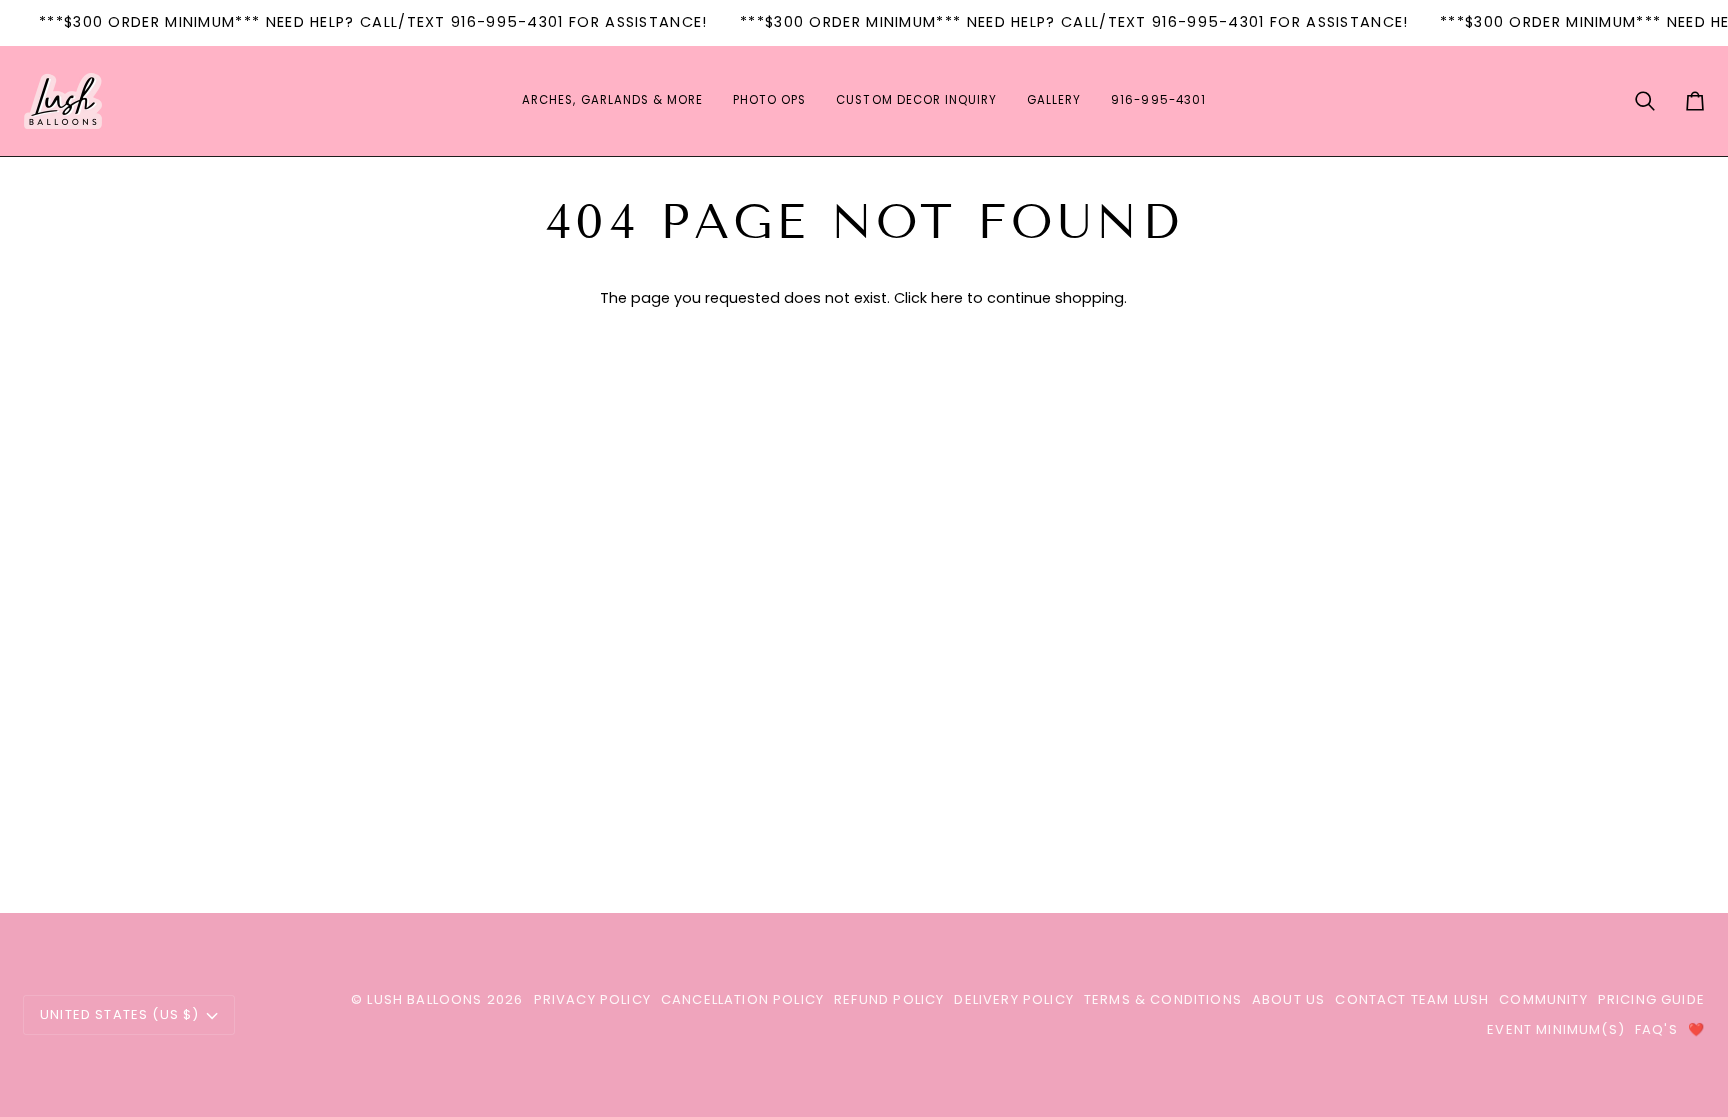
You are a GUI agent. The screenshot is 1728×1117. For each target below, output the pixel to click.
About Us (1288, 999)
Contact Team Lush (1412, 999)
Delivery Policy (1014, 999)
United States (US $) (119, 1014)
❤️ (1696, 1029)
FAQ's (1656, 1029)
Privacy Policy (592, 999)
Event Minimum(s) (1556, 1029)
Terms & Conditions (1163, 999)
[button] (612, 101)
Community (1543, 999)
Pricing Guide (1651, 999)
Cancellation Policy (742, 999)
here (947, 298)
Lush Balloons (424, 999)
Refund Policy (889, 999)
